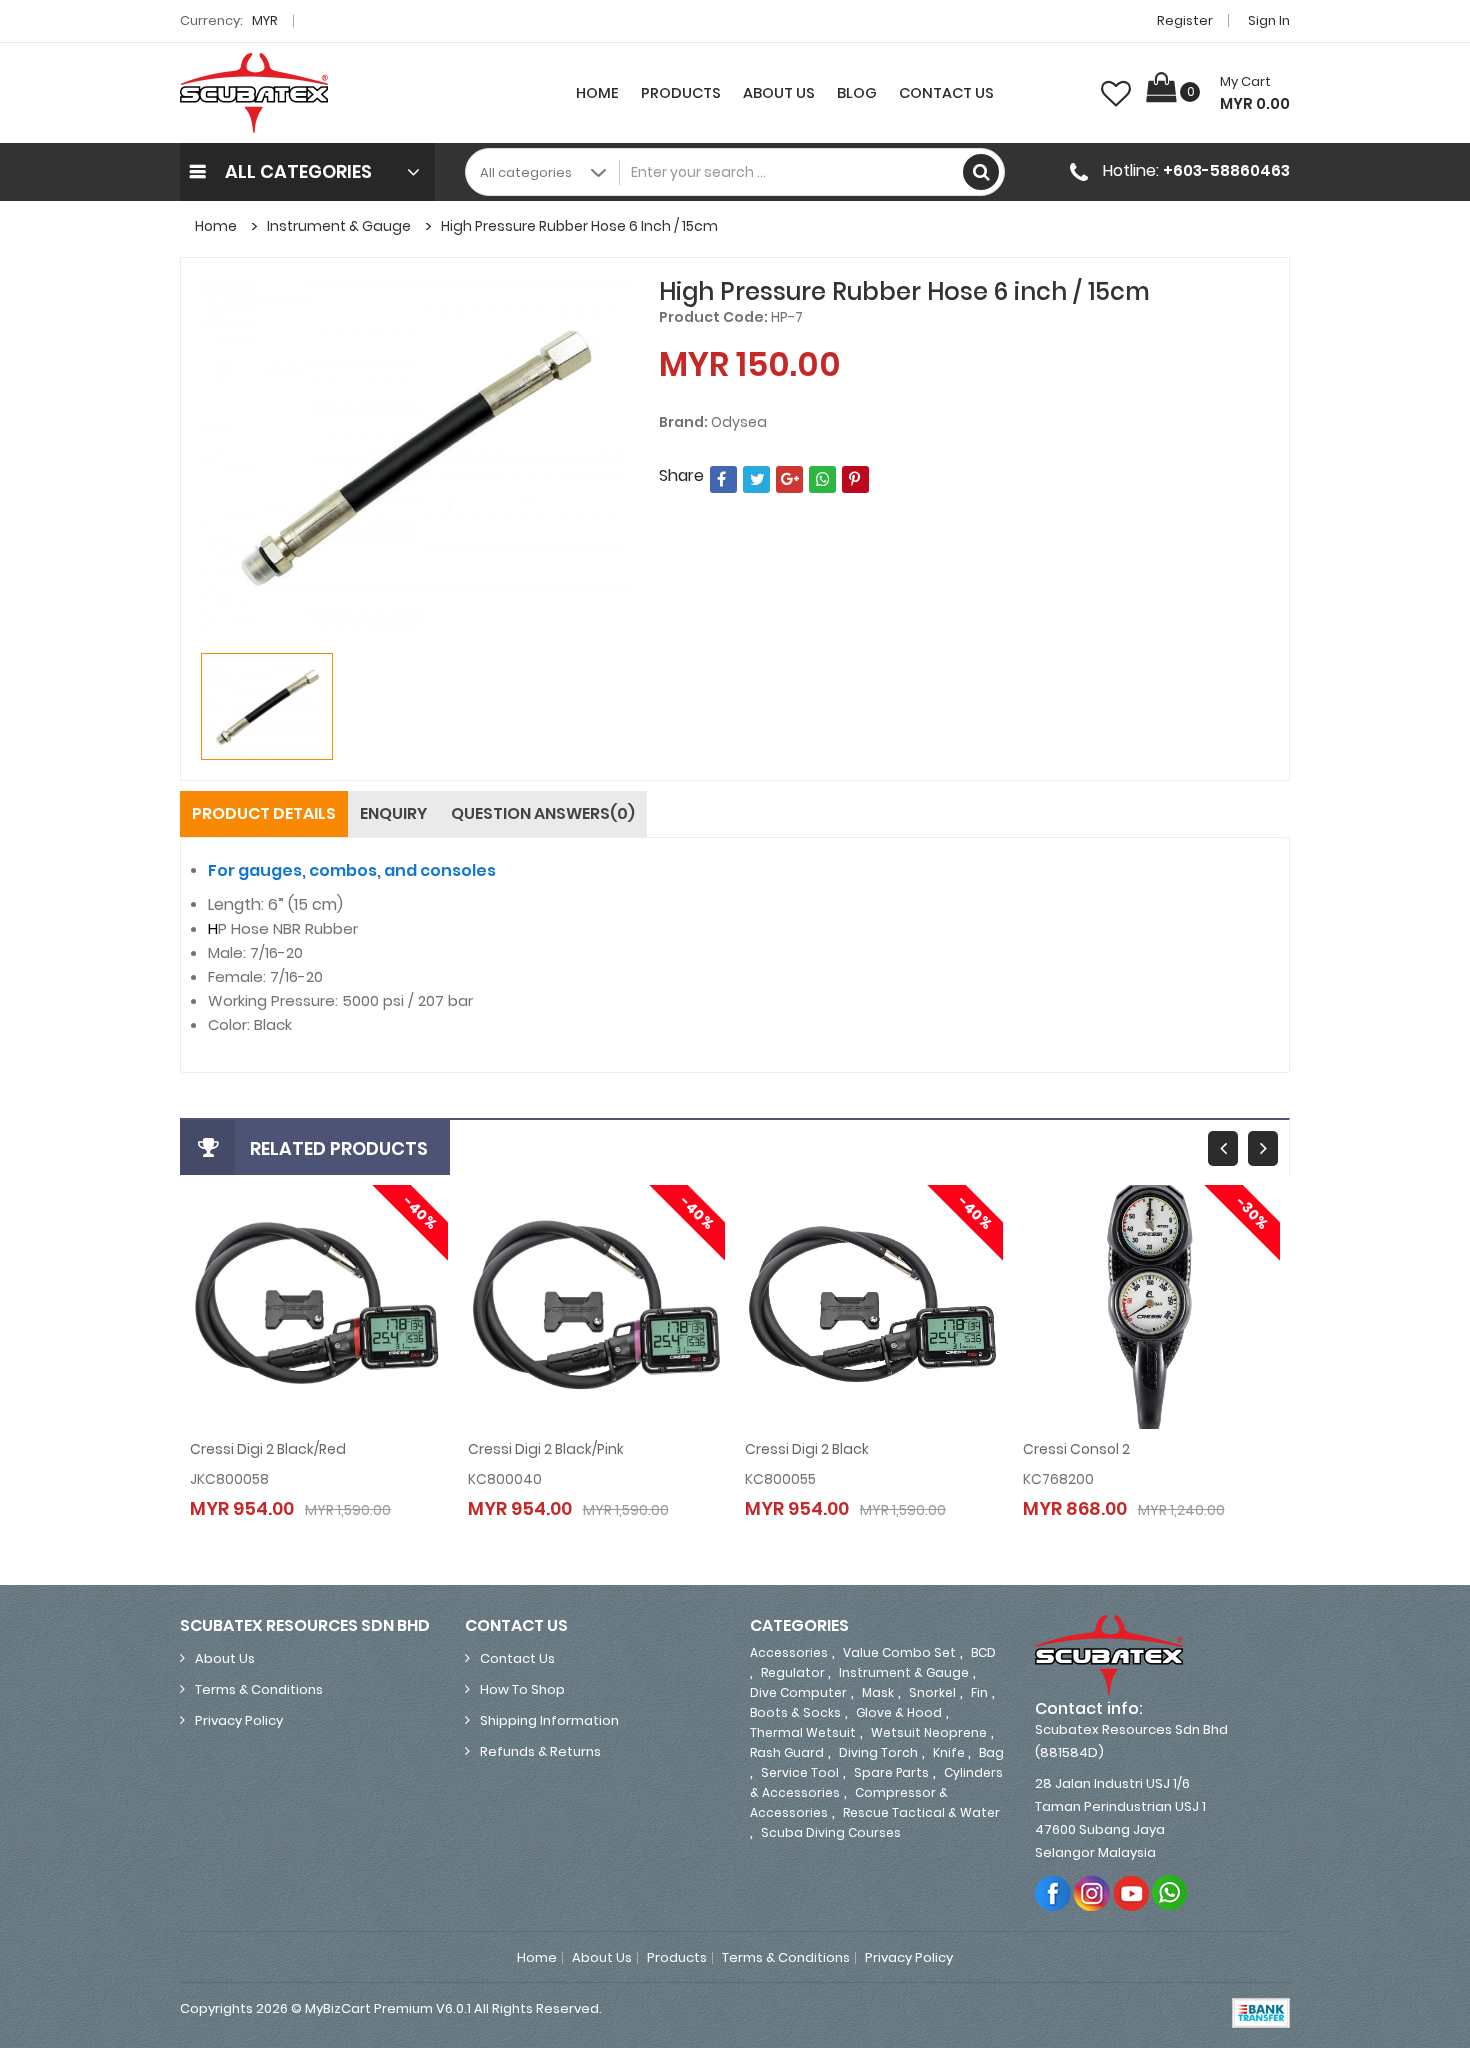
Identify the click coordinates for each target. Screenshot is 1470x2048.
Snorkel (932, 1692)
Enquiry (393, 813)
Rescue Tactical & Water (921, 1812)
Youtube (1131, 1892)
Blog (857, 93)
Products (681, 93)
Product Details (264, 813)
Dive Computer (798, 1692)
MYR (266, 20)
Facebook (1053, 1892)
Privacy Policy (239, 1720)
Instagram (1092, 1892)
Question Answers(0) (543, 813)
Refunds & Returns (540, 1751)
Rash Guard (787, 1752)
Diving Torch (878, 1752)
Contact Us (946, 93)
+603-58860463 (1226, 170)
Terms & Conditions (259, 1689)
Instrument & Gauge (339, 226)
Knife (950, 1752)
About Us (779, 93)
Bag (991, 1752)
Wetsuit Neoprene (929, 1732)
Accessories (789, 1652)
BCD (983, 1652)
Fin (979, 1692)
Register (1185, 20)
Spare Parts (891, 1772)
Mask (878, 1692)
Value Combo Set (899, 1652)
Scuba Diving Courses (831, 1832)
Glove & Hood (899, 1712)
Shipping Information (549, 1720)
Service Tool (800, 1772)
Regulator (794, 1672)
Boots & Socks (795, 1712)
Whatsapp (1170, 1892)
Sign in (1269, 20)
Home (597, 93)
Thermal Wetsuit (803, 1732)
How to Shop (522, 1689)
